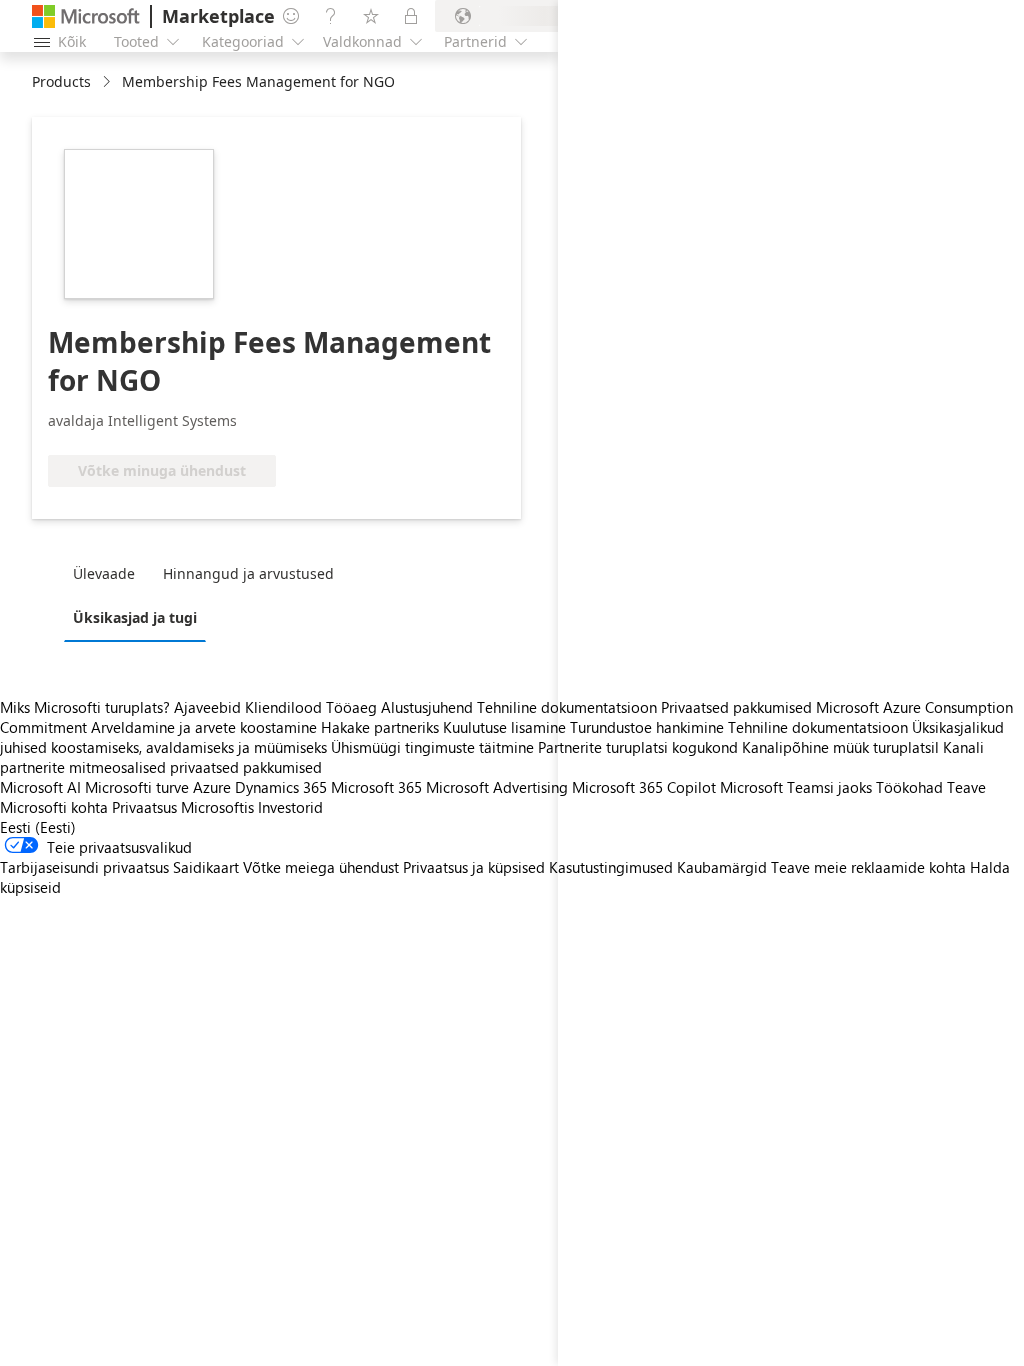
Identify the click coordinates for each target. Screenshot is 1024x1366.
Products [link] (61, 81)
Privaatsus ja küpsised (474, 867)
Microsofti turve (137, 787)
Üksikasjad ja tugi (135, 617)
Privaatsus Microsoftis (183, 807)
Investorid (290, 807)
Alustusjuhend (427, 707)
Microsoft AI (40, 787)
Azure (212, 787)
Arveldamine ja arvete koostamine (204, 727)
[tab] (109, 573)
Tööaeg (351, 707)
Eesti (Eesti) (38, 827)
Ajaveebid (207, 707)
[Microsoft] (86, 16)
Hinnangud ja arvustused (248, 573)
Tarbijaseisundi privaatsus (84, 867)
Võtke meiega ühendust (321, 867)
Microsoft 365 (376, 787)
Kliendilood (283, 707)
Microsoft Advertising (497, 787)
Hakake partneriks (380, 727)
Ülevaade (104, 573)
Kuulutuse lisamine (504, 727)
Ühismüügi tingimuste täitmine (432, 747)
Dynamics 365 (281, 787)
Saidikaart (206, 867)
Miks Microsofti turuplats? (85, 707)
